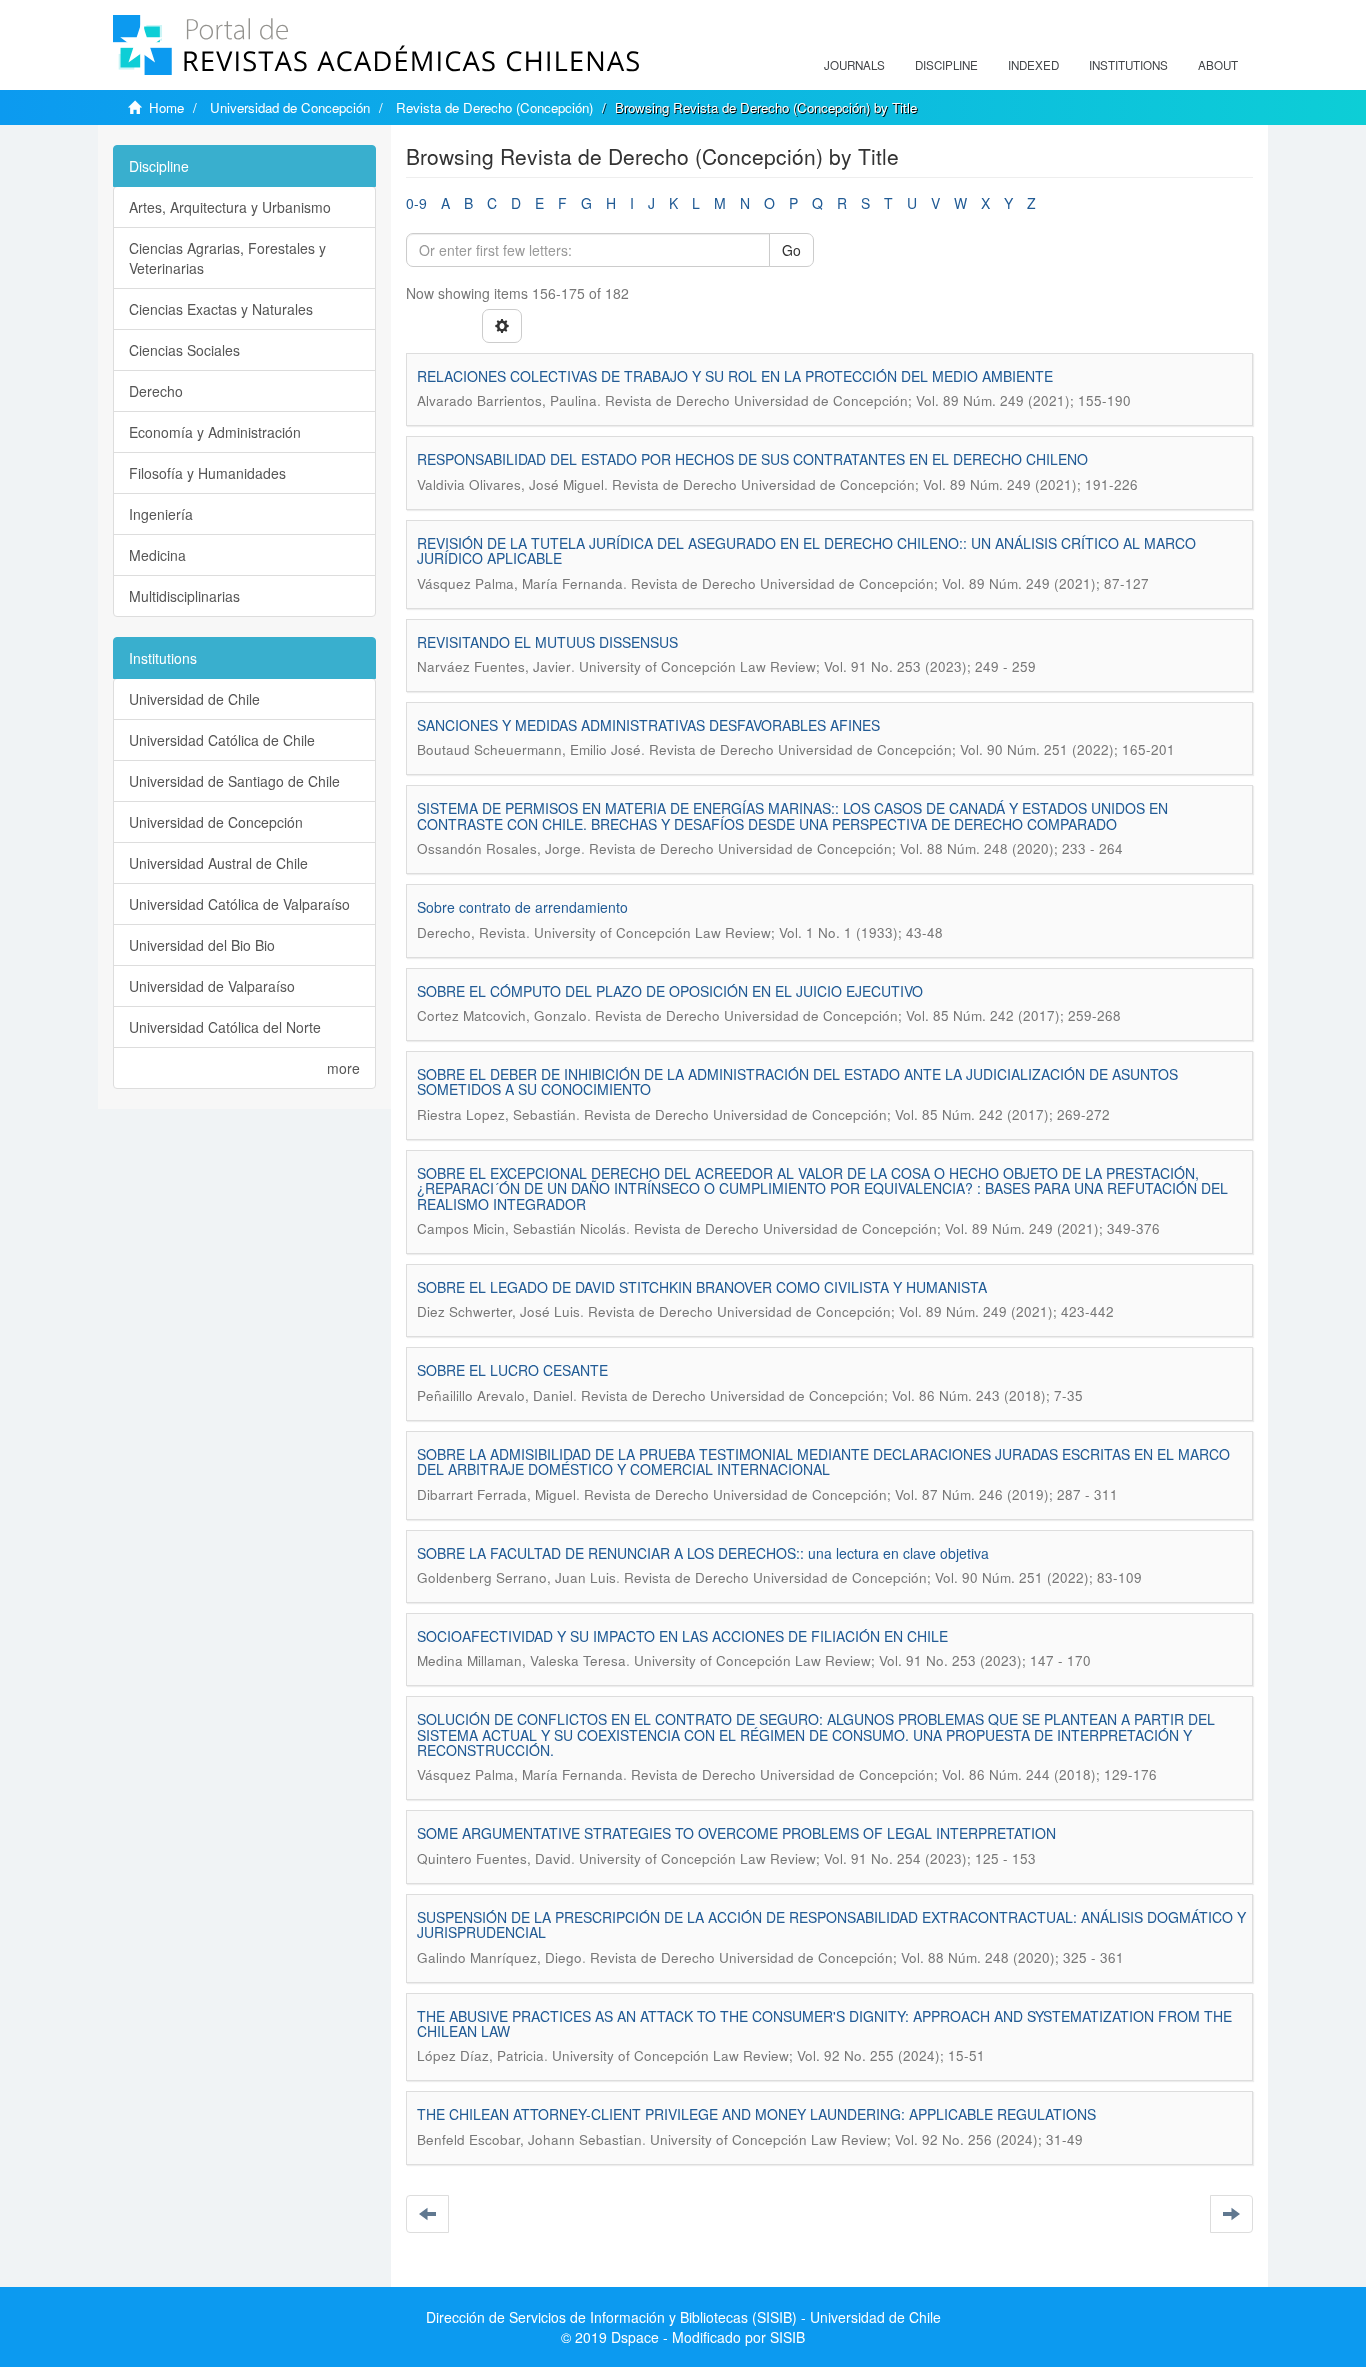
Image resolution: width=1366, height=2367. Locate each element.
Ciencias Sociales (184, 350)
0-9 (416, 203)
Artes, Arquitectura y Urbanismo (230, 207)
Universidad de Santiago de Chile (234, 781)
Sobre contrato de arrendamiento (522, 907)
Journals (854, 65)
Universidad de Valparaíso (212, 986)
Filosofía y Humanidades (207, 473)
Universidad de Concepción (290, 107)
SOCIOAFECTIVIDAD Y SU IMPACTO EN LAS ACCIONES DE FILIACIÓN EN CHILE (682, 1636)
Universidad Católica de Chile (222, 740)
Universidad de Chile (194, 699)
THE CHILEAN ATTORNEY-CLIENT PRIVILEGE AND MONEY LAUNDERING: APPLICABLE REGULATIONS (756, 2114)
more (343, 1068)
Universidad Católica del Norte (225, 1027)
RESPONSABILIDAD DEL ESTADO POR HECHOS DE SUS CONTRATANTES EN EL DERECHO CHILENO (752, 459)
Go (791, 250)
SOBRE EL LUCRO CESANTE (512, 1370)
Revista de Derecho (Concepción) (494, 107)
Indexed (1033, 65)
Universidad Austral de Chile (218, 863)
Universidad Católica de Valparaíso (239, 904)
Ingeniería (161, 514)
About (1218, 65)
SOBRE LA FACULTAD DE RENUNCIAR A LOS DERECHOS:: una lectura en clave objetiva (703, 1553)
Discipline (946, 65)
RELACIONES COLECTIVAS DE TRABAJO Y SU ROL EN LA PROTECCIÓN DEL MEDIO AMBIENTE (735, 376)
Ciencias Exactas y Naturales (221, 309)
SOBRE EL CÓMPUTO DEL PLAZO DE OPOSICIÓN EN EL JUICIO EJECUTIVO (670, 991)
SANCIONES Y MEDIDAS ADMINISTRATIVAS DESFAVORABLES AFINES (648, 725)
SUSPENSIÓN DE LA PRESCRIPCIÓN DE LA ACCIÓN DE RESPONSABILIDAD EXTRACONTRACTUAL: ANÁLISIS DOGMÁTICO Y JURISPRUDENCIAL (831, 1924)
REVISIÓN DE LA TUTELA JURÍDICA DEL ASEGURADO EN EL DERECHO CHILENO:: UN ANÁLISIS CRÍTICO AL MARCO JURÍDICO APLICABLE (806, 550)
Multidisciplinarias (184, 596)
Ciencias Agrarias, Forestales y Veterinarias (227, 258)
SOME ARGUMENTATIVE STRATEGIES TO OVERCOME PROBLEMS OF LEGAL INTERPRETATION (736, 1833)
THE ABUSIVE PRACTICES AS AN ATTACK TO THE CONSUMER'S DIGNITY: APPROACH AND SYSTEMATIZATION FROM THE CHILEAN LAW (824, 2023)
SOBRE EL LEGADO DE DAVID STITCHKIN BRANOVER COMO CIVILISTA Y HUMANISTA (702, 1287)
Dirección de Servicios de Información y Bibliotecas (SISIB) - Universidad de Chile (683, 2317)
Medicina (157, 555)
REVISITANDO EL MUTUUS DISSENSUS (547, 642)
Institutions (1128, 65)
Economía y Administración (215, 432)
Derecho (156, 391)
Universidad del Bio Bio (202, 945)
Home (166, 107)
